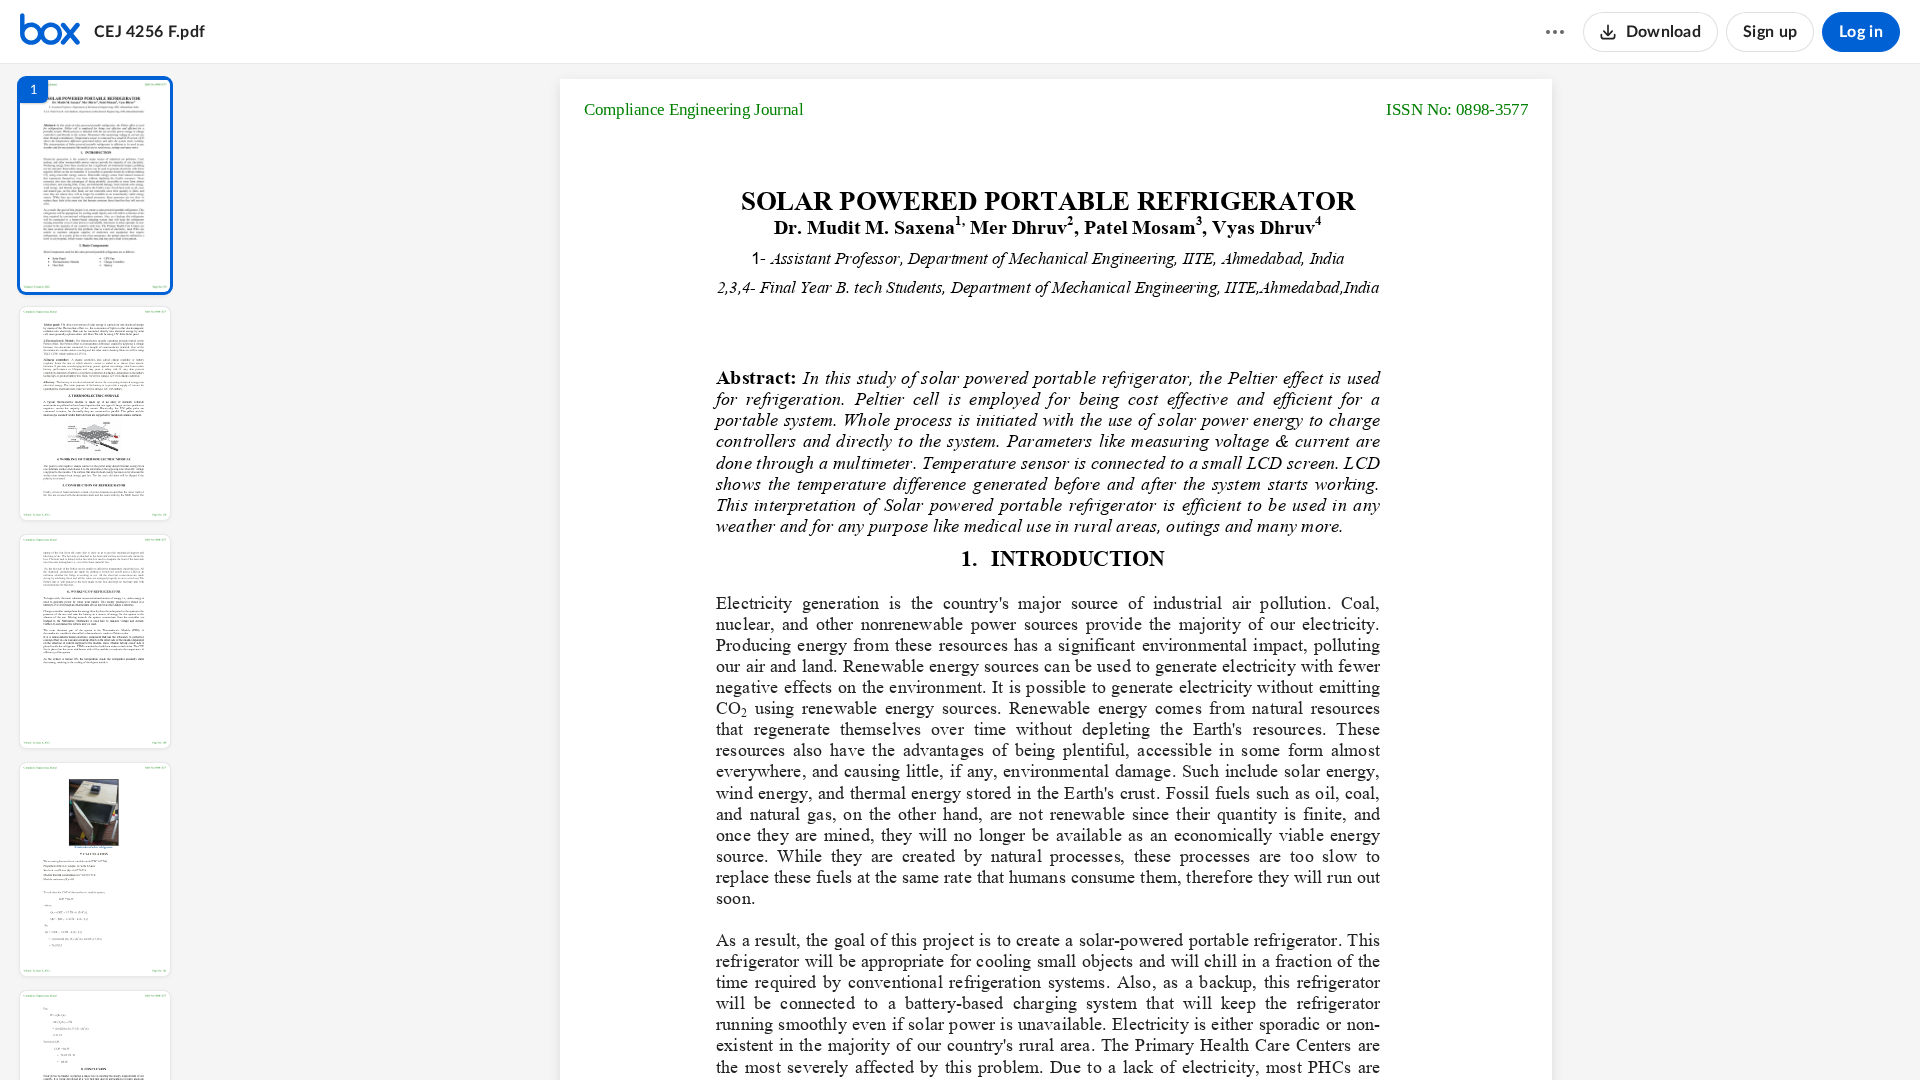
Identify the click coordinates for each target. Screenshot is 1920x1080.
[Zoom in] (1126, 1031)
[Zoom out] (1058, 1031)
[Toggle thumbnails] (872, 1031)
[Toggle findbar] (908, 1031)
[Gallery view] (1204, 1031)
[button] (95, 185)
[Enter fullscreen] (1240, 1031)
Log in (1861, 32)
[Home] (50, 32)
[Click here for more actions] (1555, 32)
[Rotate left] (1166, 1031)
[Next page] (1016, 1031)
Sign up (1770, 32)
